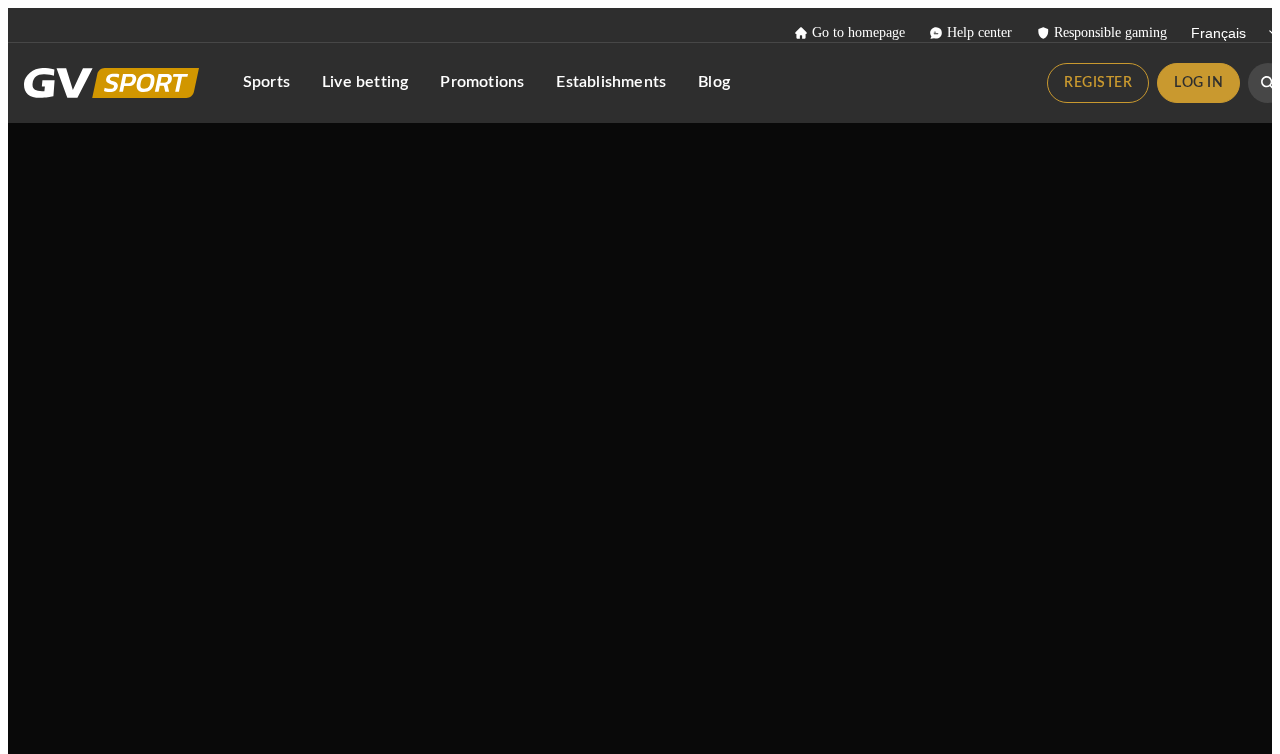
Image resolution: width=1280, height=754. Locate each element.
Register (1098, 83)
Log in (1198, 83)
